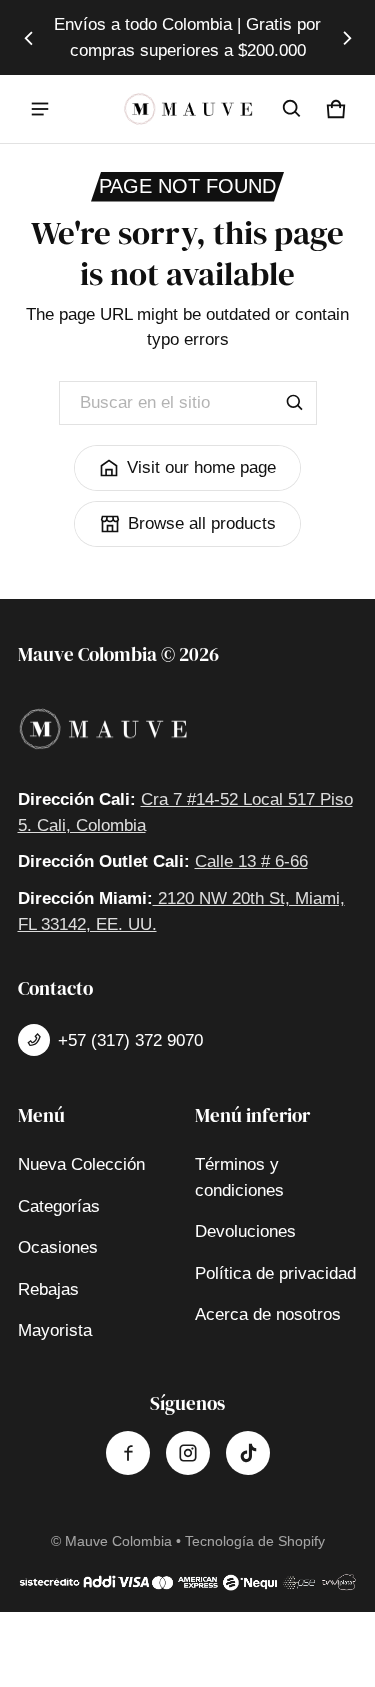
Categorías (59, 1206)
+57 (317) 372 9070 (130, 1040)
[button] (292, 109)
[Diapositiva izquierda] (29, 38)
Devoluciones (245, 1231)
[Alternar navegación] (40, 109)
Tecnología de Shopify (255, 1541)
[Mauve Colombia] (188, 109)
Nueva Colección (81, 1164)
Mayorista (55, 1330)
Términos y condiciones (239, 1177)
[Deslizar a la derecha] (347, 38)
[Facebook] (128, 1453)
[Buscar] (295, 403)
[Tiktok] (248, 1453)
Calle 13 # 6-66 (251, 861)
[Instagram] (188, 1453)
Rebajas (48, 1289)
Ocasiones (58, 1247)
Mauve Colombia (118, 1541)
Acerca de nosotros (268, 1314)
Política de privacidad (275, 1273)
